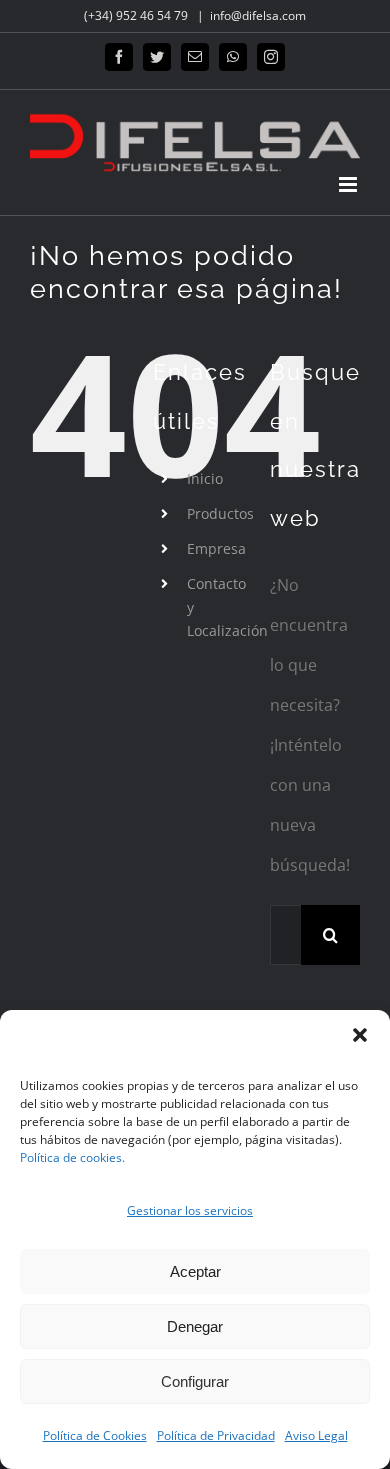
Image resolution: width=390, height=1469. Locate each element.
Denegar (195, 1326)
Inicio (205, 478)
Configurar (195, 1381)
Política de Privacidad (216, 1435)
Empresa (216, 548)
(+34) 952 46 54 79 (137, 15)
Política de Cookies (95, 1435)
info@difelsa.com (258, 15)
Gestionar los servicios (190, 1210)
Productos (220, 513)
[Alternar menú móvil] (349, 184)
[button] (360, 1035)
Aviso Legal (316, 1435)
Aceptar (195, 1271)
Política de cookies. (72, 1157)
